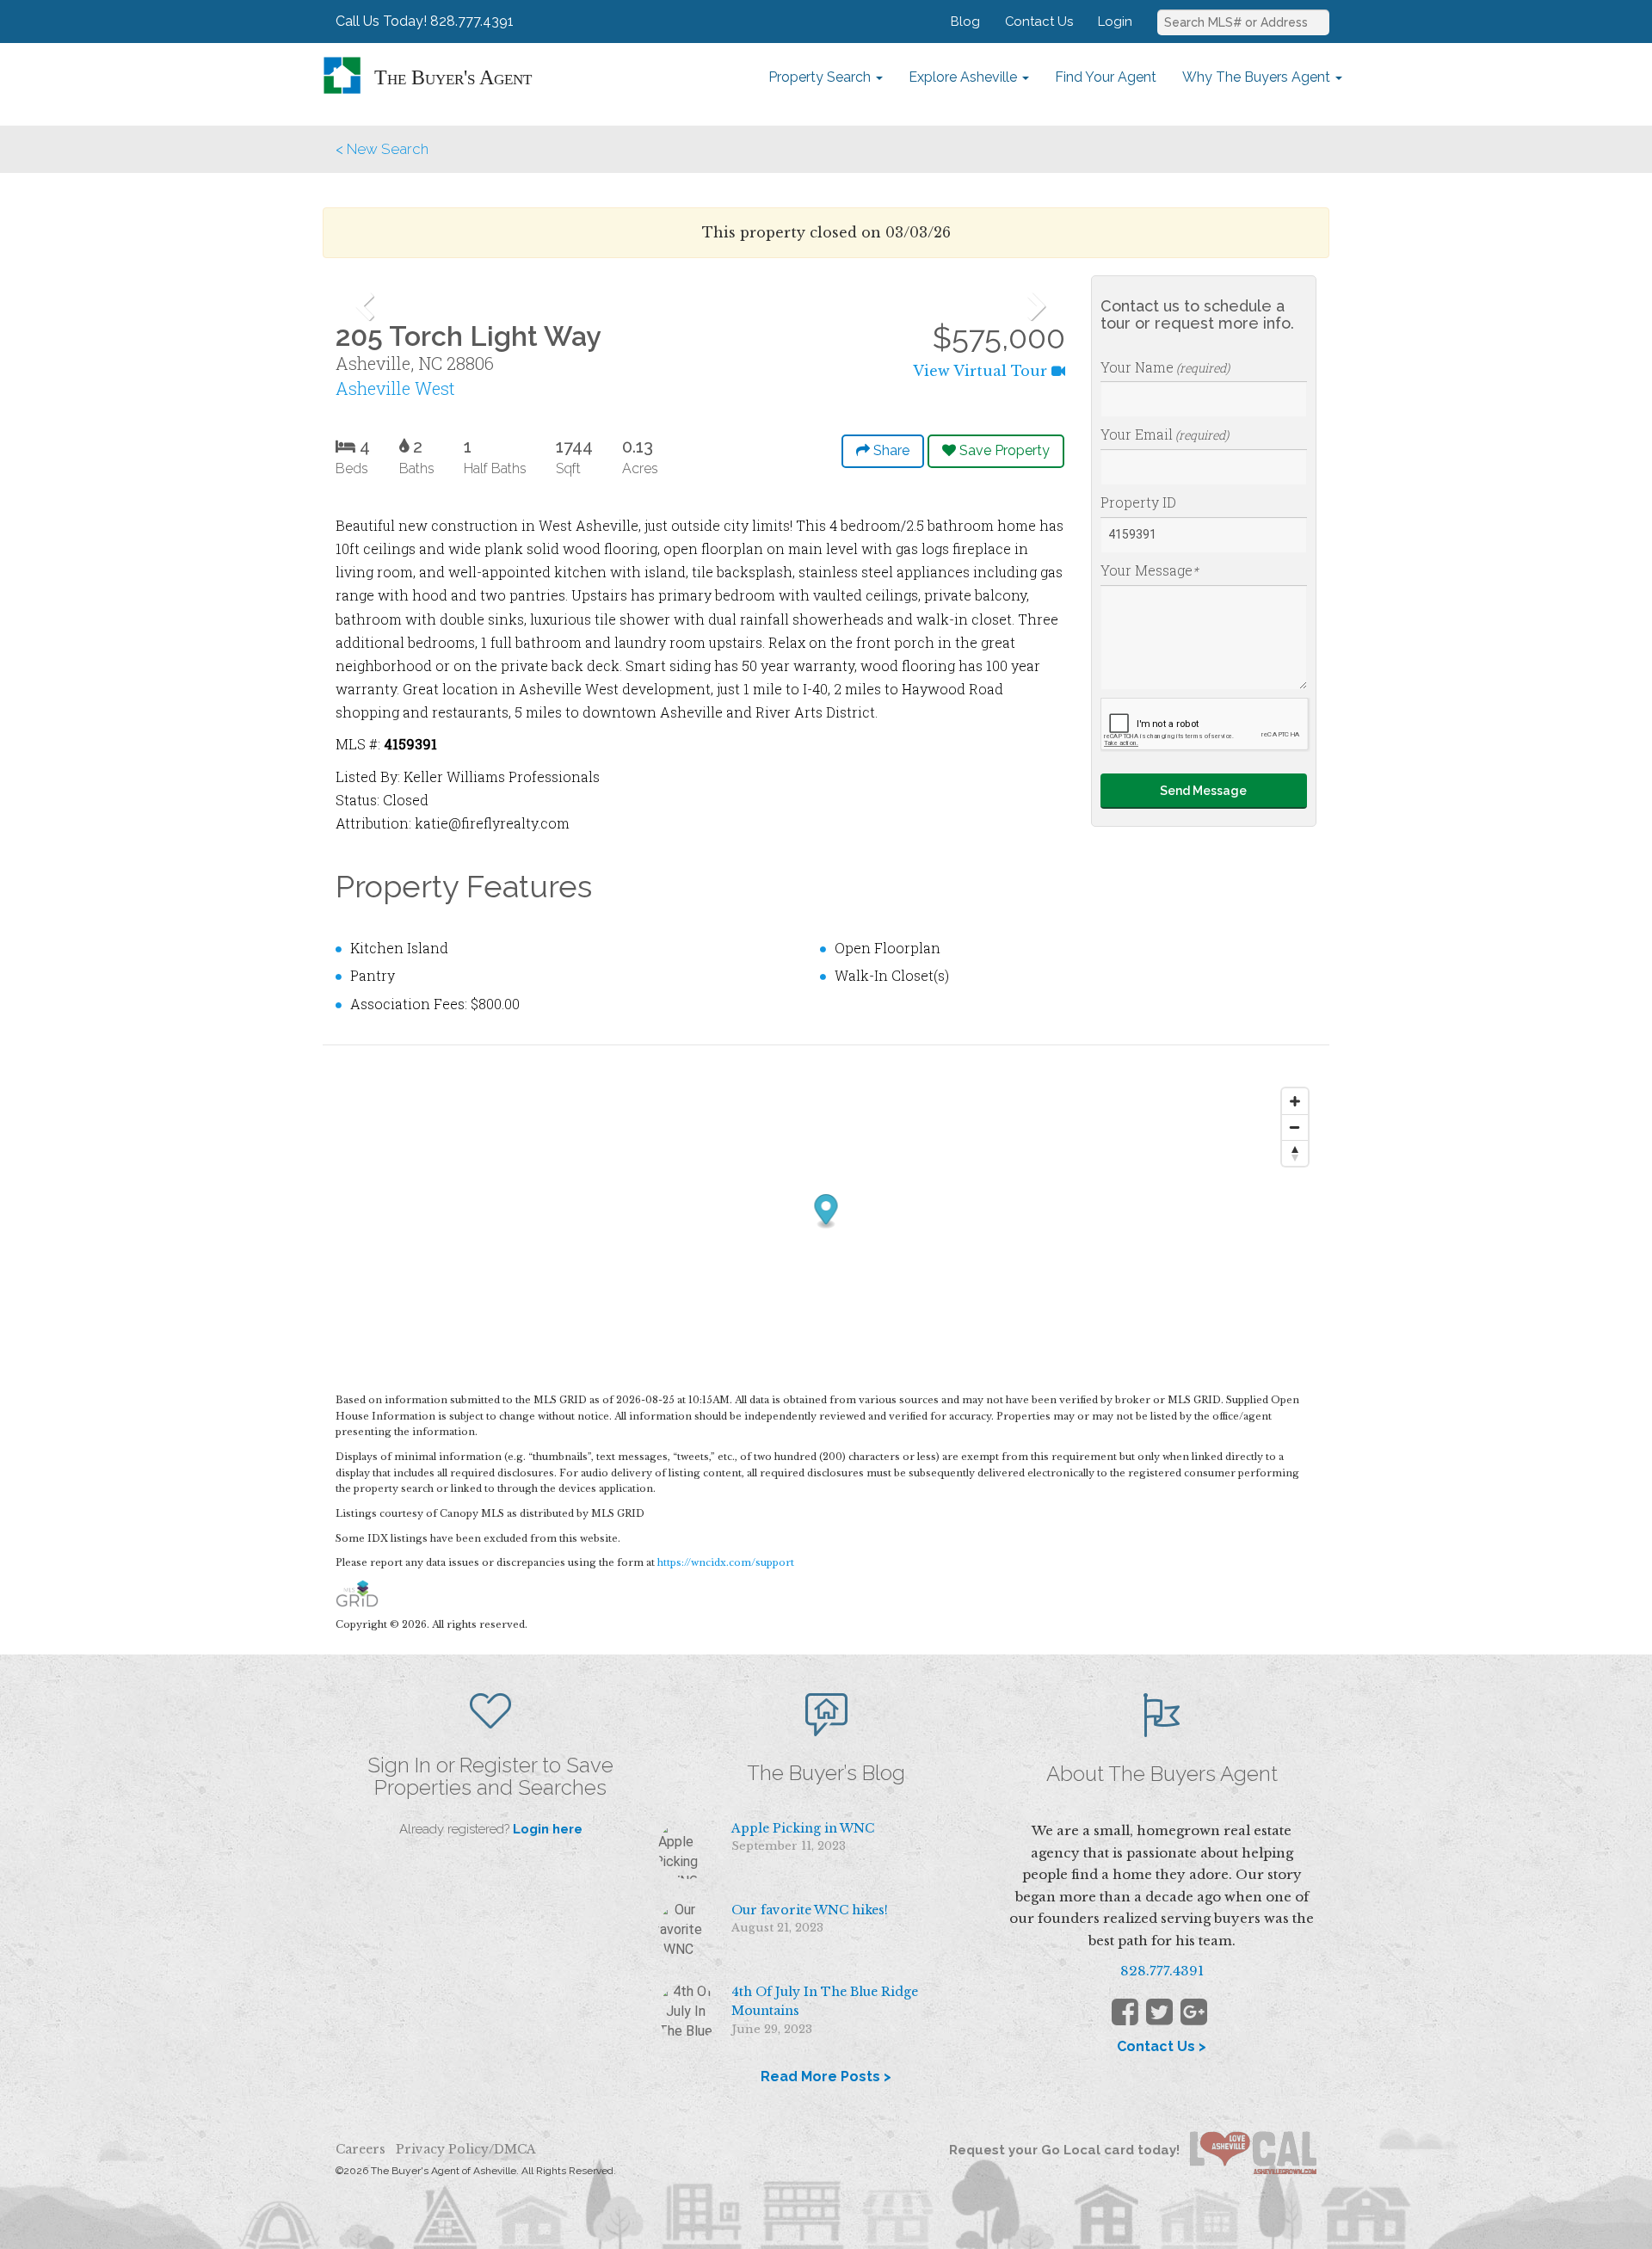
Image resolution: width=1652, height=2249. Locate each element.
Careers (361, 2149)
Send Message (1203, 791)
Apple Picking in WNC (803, 1828)
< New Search (382, 149)
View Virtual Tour (982, 371)
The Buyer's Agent (453, 77)
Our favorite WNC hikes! (810, 1910)
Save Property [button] (1003, 450)
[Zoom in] (1295, 1101)
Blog (965, 21)
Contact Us (1039, 21)
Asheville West (395, 388)
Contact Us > (1162, 2046)
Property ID (1138, 502)
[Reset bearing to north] (1295, 1153)
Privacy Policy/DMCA (466, 2149)
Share (890, 450)
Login (1115, 21)
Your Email (1165, 434)
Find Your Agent (1106, 77)
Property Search (821, 77)
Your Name (1165, 367)
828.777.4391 (1162, 1971)
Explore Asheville (965, 77)
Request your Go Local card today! (1069, 2150)
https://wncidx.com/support (726, 1562)
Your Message (1150, 570)
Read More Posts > (826, 2076)
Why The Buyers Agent (1258, 77)
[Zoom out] (1295, 1127)
